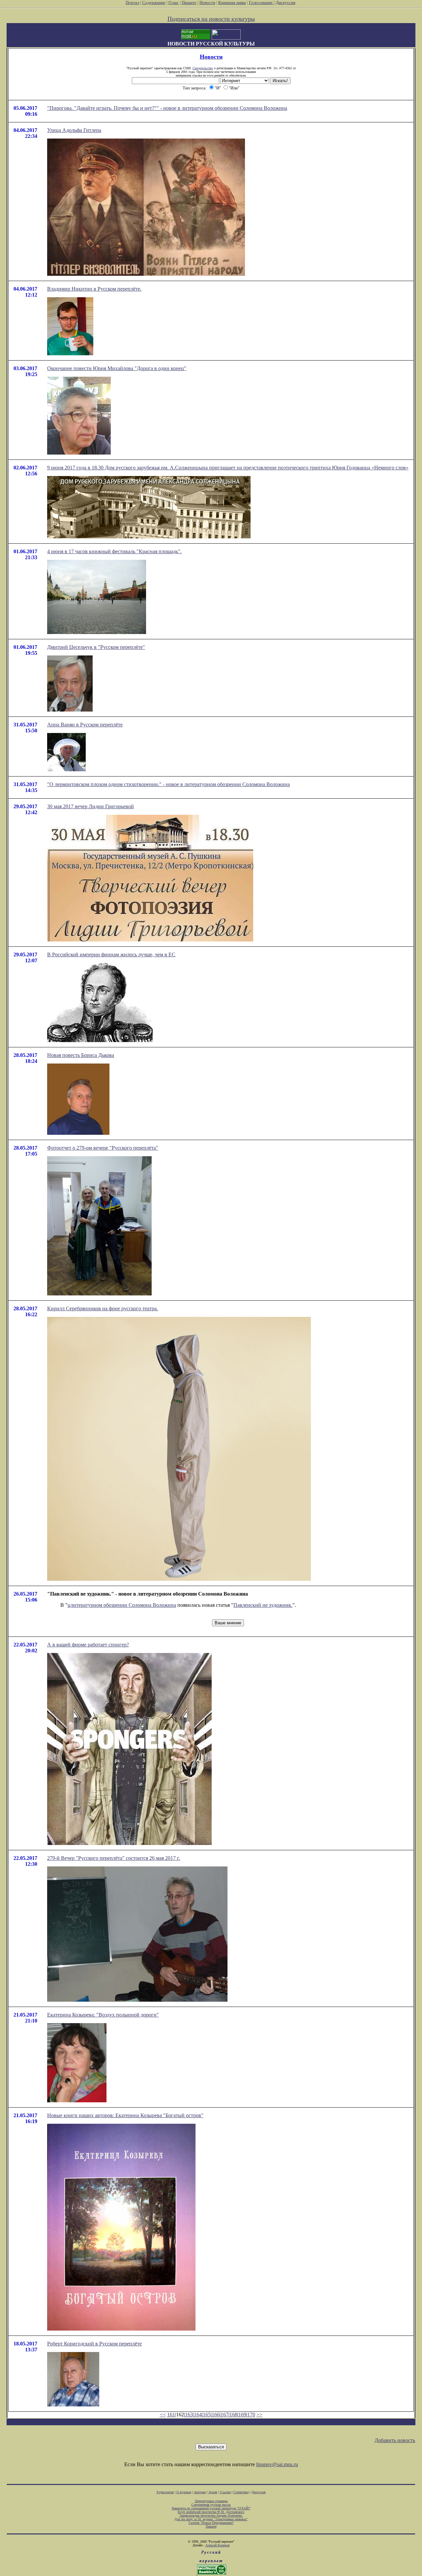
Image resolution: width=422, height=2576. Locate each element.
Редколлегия (165, 2492)
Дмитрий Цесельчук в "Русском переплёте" (96, 647)
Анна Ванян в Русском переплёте (85, 725)
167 (225, 2415)
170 (251, 2415)
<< (163, 2415)
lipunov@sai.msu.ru (277, 2464)
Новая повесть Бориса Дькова (81, 1055)
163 (189, 2415)
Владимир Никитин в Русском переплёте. (94, 289)
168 (233, 2415)
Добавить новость (395, 2440)
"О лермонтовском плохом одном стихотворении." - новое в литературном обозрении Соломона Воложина (168, 784)
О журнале (184, 2492)
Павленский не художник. (263, 1605)
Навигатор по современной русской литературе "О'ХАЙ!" (211, 2508)
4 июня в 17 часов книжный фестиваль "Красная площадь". (114, 551)
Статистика (241, 2492)
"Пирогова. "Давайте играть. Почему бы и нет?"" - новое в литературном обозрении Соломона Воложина (167, 108)
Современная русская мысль (211, 2505)
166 (216, 2415)
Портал (132, 2)
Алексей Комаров (218, 2545)
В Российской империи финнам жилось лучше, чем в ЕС (111, 954)
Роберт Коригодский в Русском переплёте (94, 2344)
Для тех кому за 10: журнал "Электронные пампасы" (211, 2519)
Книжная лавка (232, 2)
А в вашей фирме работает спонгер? (88, 1645)
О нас (174, 2)
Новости (207, 2)
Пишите (189, 2)
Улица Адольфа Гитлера (74, 130)
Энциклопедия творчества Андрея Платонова (211, 2515)
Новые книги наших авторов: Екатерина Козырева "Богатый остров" (125, 2115)
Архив (213, 2492)
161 (171, 2415)
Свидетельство (203, 68)
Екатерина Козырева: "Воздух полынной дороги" (103, 2015)
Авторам (200, 2492)
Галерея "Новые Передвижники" (211, 2523)
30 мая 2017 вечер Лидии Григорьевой (90, 806)
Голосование (261, 2)
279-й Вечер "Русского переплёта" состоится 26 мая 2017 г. (114, 1858)
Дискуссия (286, 2)
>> (259, 2415)
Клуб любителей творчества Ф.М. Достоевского (211, 2512)
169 (242, 2415)
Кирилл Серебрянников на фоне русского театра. (103, 1308)
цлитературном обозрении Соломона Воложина (122, 1605)
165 (207, 2415)
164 (198, 2415)
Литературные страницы (211, 2501)
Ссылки (225, 2492)
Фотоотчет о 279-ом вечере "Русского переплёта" (103, 1148)
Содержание (154, 2)
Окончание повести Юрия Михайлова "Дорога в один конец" (117, 368)
